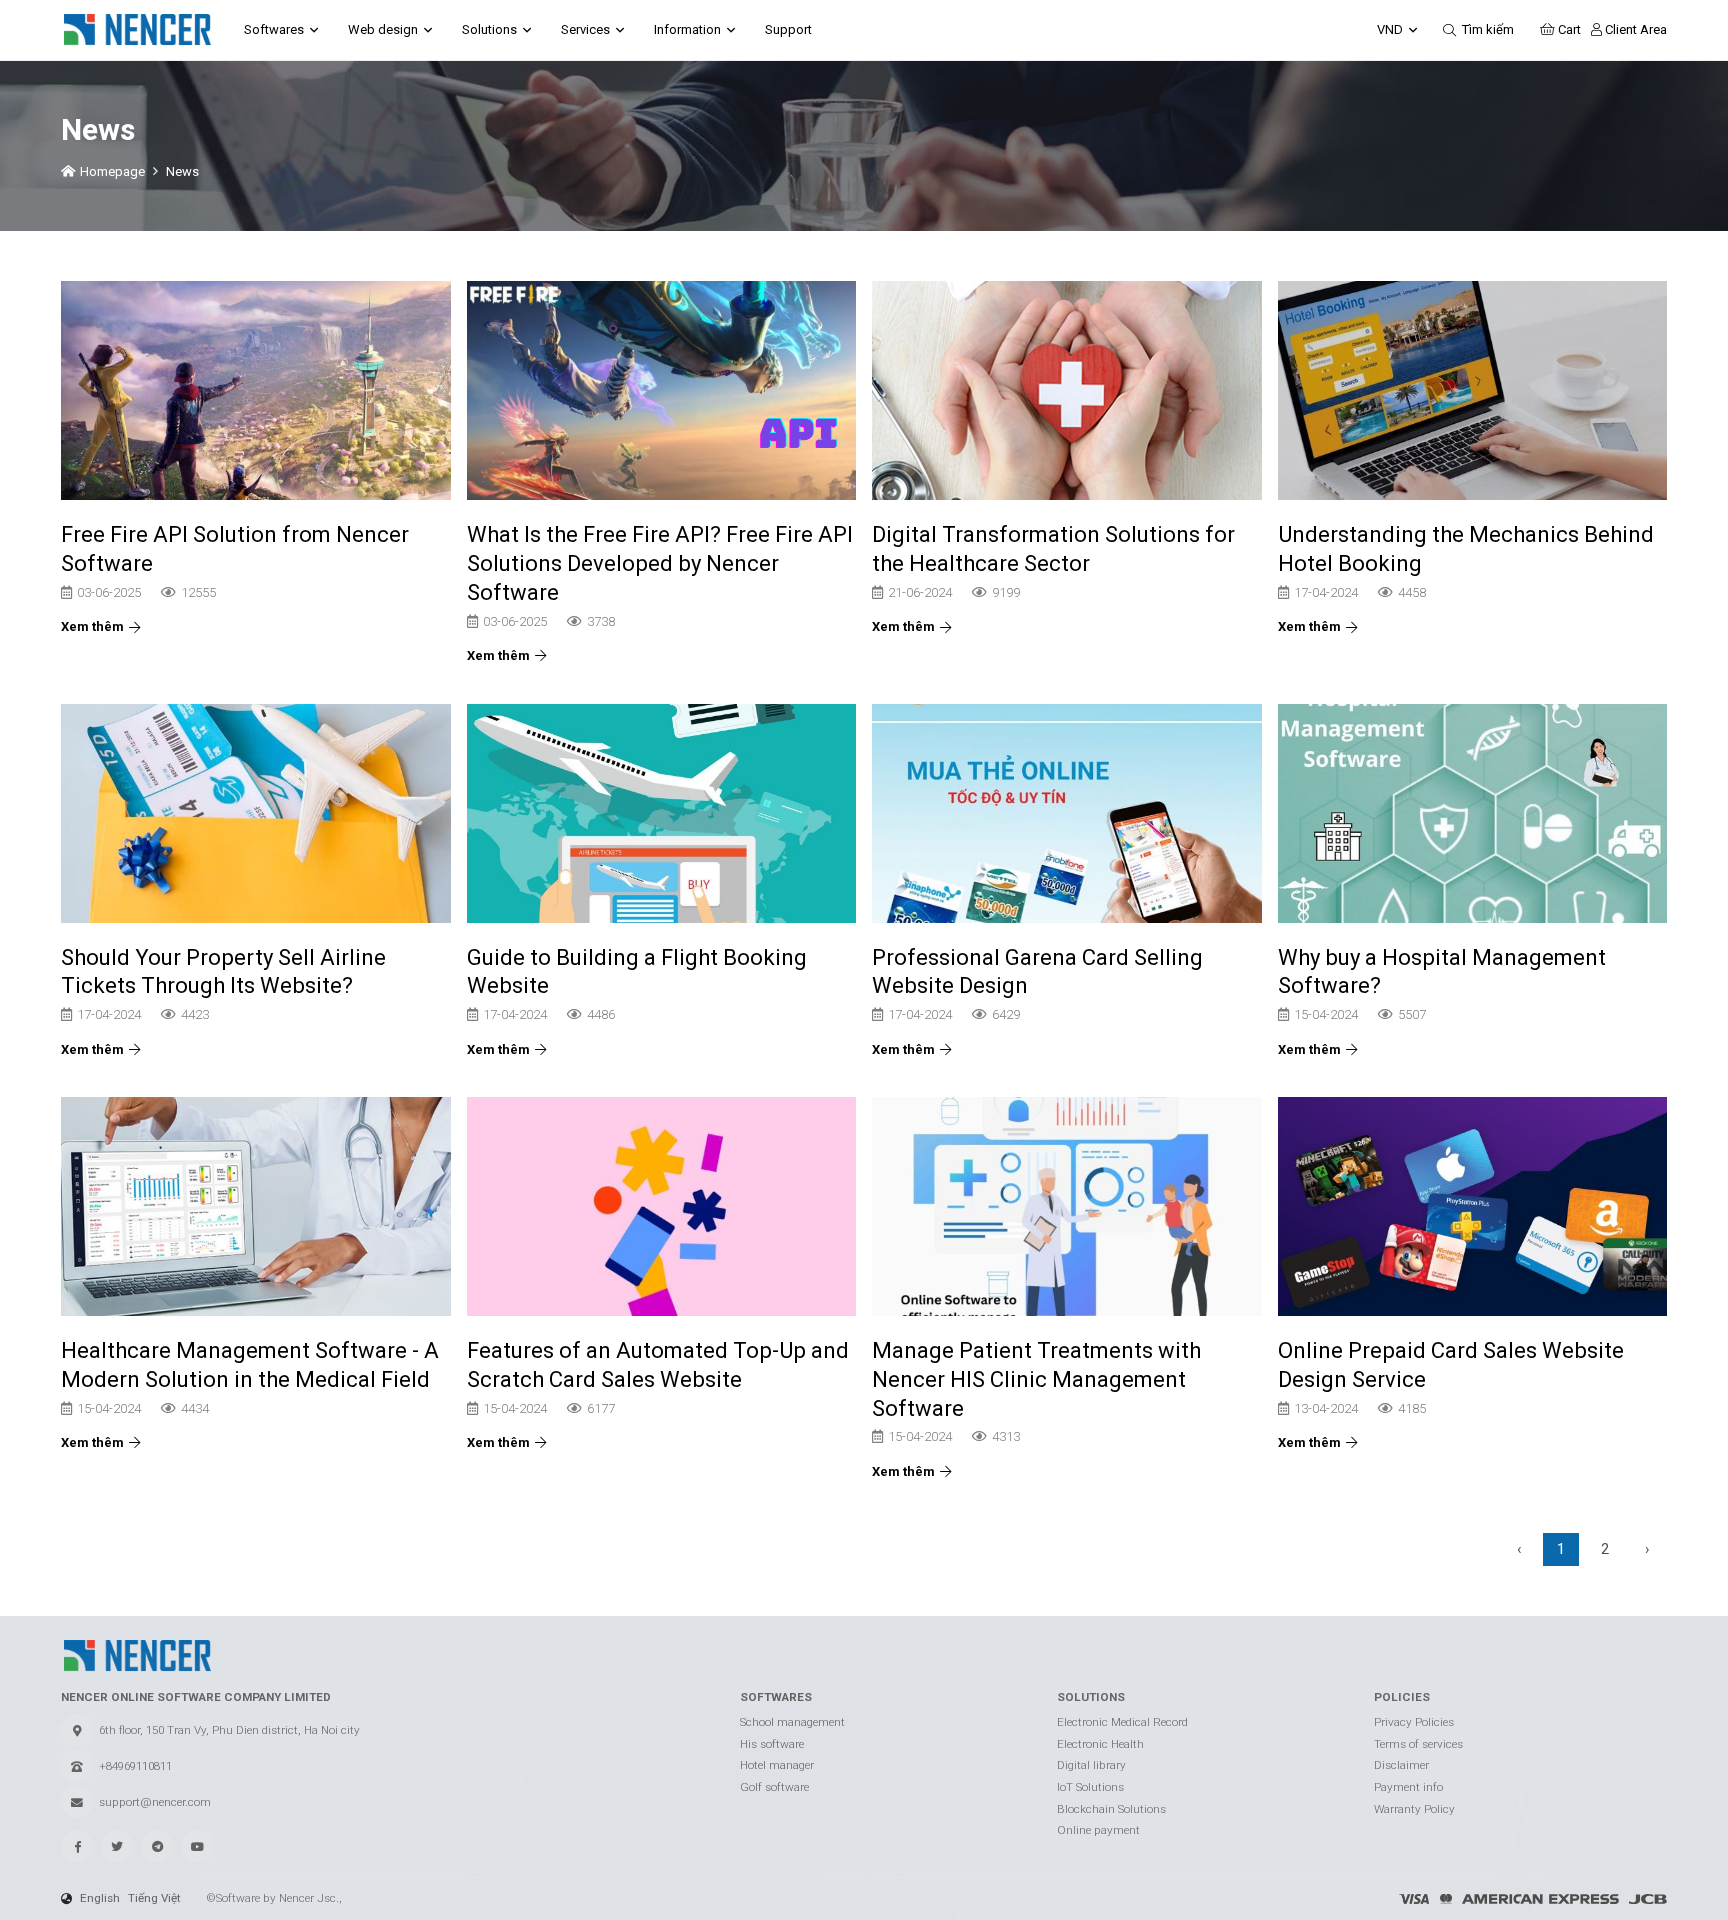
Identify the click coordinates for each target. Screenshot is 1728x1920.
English (100, 1898)
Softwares (274, 29)
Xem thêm (92, 626)
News (182, 171)
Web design (383, 29)
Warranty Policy (1414, 1809)
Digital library (1091, 1765)
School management (792, 1722)
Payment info (1408, 1787)
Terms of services (1418, 1744)
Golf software (774, 1787)
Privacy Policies (1414, 1722)
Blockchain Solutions (1111, 1809)
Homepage (112, 171)
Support (788, 29)
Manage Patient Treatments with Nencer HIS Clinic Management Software (1036, 1378)
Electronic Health (1100, 1744)
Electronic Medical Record (1122, 1722)
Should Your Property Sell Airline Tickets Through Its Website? (223, 971)
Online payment (1098, 1830)
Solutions (489, 29)
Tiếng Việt (154, 1898)
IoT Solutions (1090, 1787)
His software (772, 1744)
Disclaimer (1401, 1765)
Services (585, 29)
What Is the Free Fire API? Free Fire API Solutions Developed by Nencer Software (660, 562)
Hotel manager (777, 1765)
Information (687, 29)
